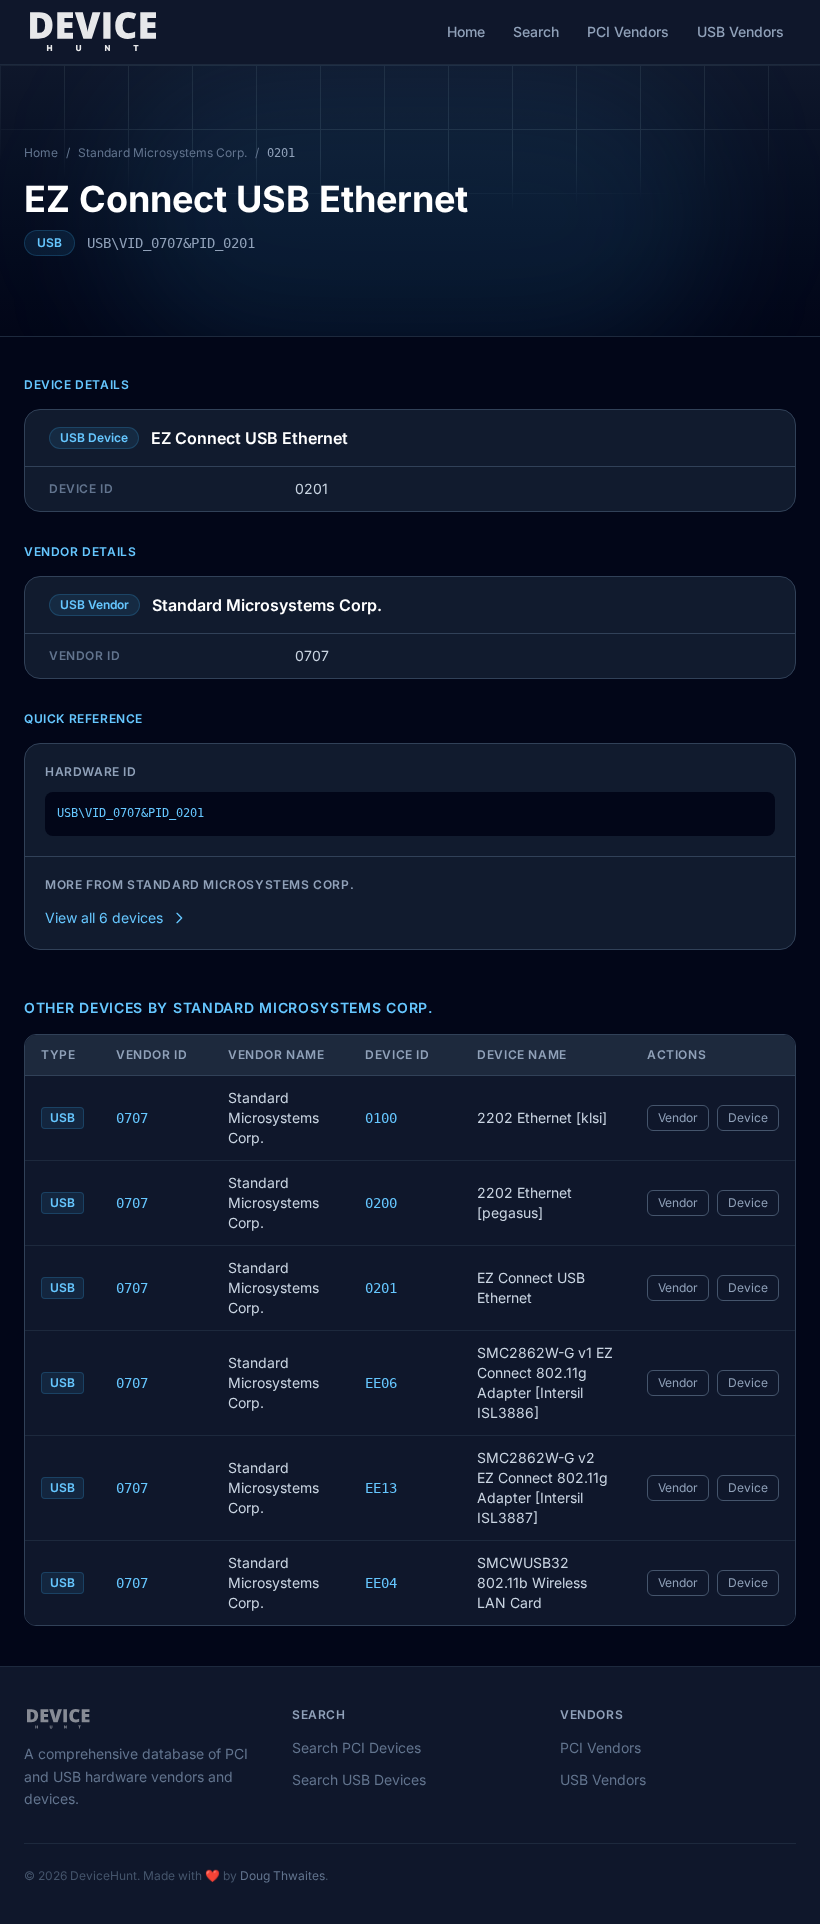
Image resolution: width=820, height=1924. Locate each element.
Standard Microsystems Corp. (162, 152)
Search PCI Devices (356, 1747)
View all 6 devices (104, 917)
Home (466, 31)
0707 (132, 1118)
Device (748, 1117)
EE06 (381, 1383)
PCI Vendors (628, 31)
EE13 (381, 1488)
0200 (381, 1203)
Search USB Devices (359, 1779)
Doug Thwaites (282, 1875)
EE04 (381, 1583)
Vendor (678, 1117)
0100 (381, 1118)
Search (536, 31)
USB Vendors (740, 31)
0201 (381, 1288)
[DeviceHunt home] (92, 32)
